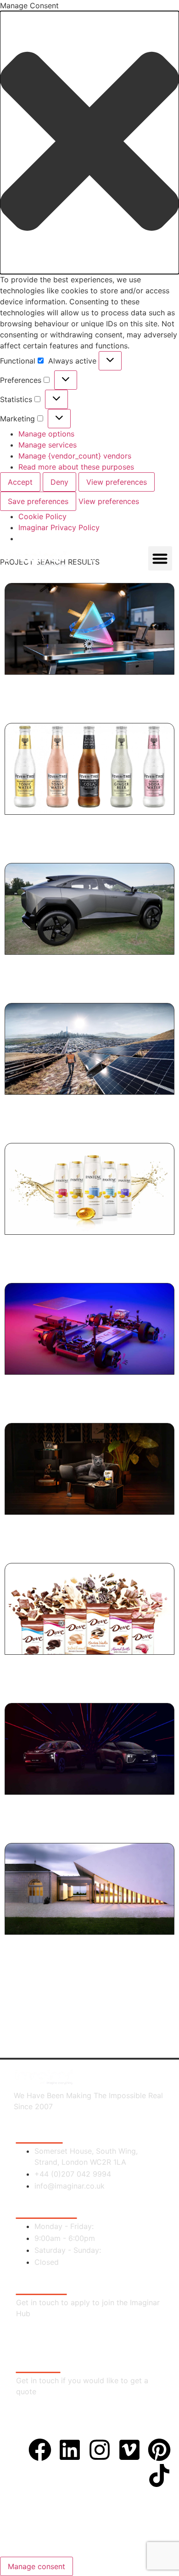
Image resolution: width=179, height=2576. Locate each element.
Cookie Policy (42, 516)
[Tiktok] (159, 2475)
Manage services (48, 445)
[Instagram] (100, 2450)
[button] (89, 143)
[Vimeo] (129, 2450)
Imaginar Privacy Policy (59, 527)
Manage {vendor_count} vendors (75, 456)
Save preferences (38, 501)
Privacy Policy (87, 2520)
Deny (59, 482)
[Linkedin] (70, 2450)
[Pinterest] (159, 2450)
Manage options (46, 434)
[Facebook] (40, 2450)
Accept (20, 482)
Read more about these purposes (76, 467)
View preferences (117, 482)
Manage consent (36, 2566)
